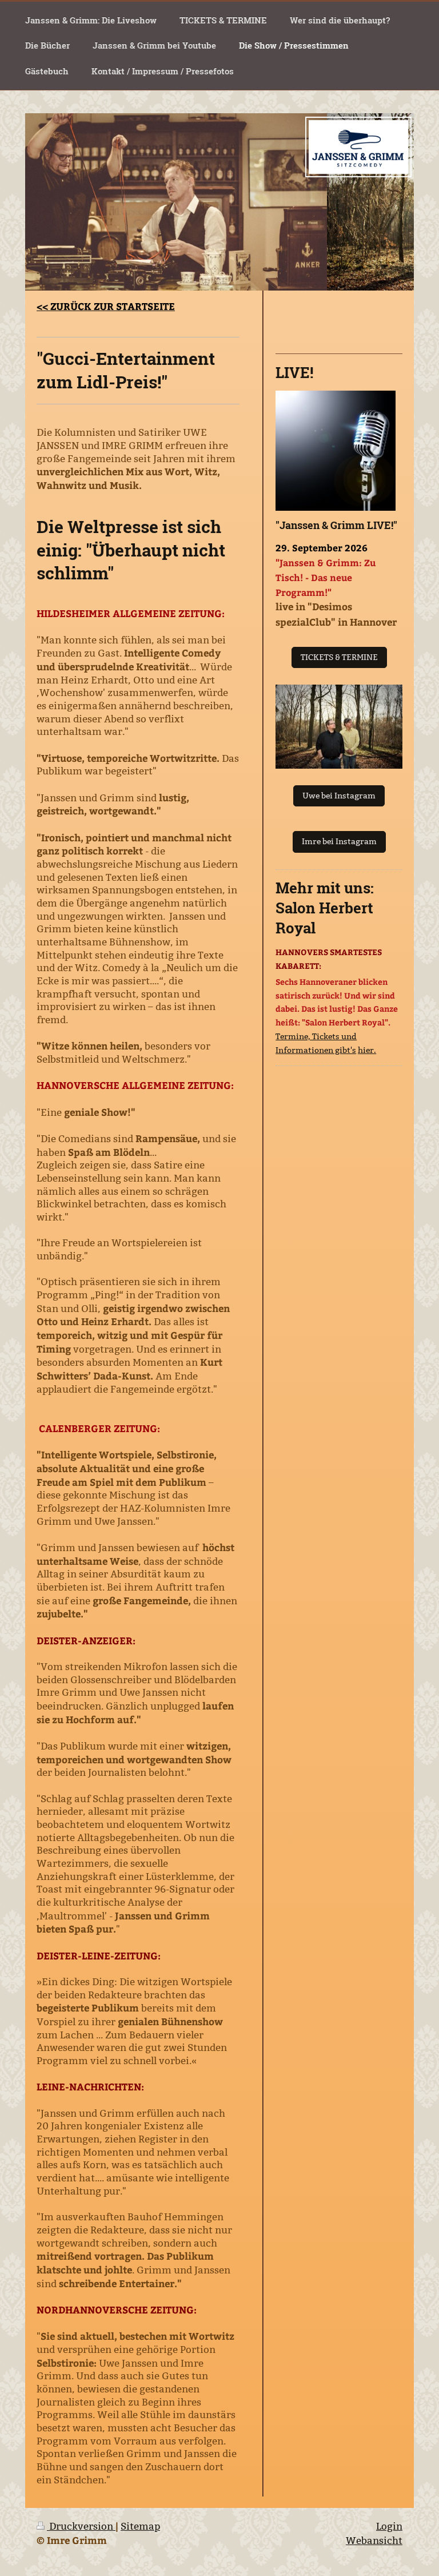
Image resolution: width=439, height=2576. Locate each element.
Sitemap (140, 2527)
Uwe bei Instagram (339, 796)
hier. (367, 1050)
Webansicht (374, 2541)
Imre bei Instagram (339, 841)
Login (389, 2527)
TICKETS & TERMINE (339, 657)
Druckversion (81, 2527)
